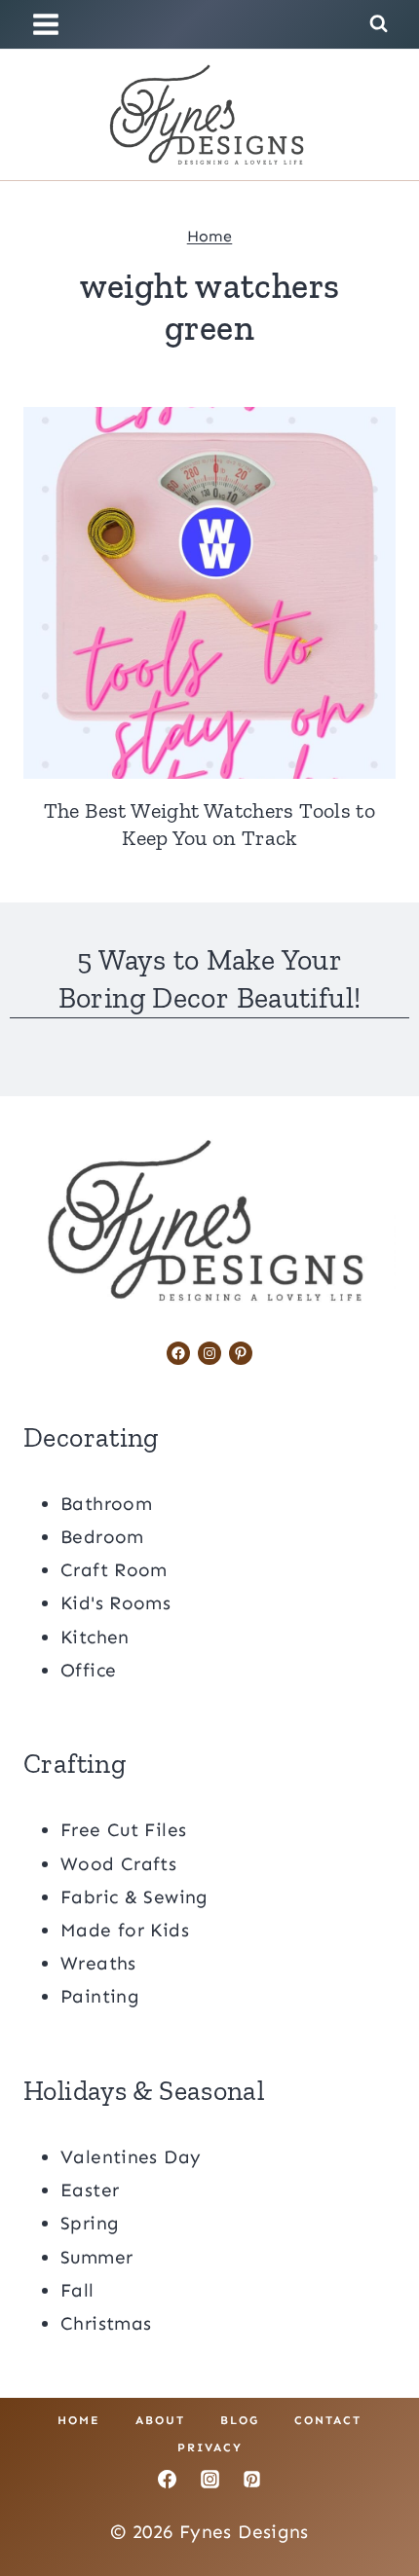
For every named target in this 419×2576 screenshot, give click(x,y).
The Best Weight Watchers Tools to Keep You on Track (210, 825)
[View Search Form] (379, 24)
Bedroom (102, 1537)
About (160, 2420)
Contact (328, 2420)
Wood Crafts (118, 1864)
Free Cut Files (123, 1830)
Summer (96, 2257)
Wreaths (98, 1963)
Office (88, 1670)
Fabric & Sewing (134, 1897)
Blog (240, 2420)
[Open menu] (49, 24)
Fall (77, 2290)
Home (210, 236)
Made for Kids (125, 1930)
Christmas (106, 2323)
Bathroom (106, 1504)
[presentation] (209, 593)
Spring (90, 2223)
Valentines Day (131, 2157)
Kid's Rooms (115, 1603)
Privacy (210, 2447)
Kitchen (95, 1637)
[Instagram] (209, 2480)
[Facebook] (167, 2480)
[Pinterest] (252, 2480)
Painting (100, 1996)
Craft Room (114, 1570)
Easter (90, 2190)
